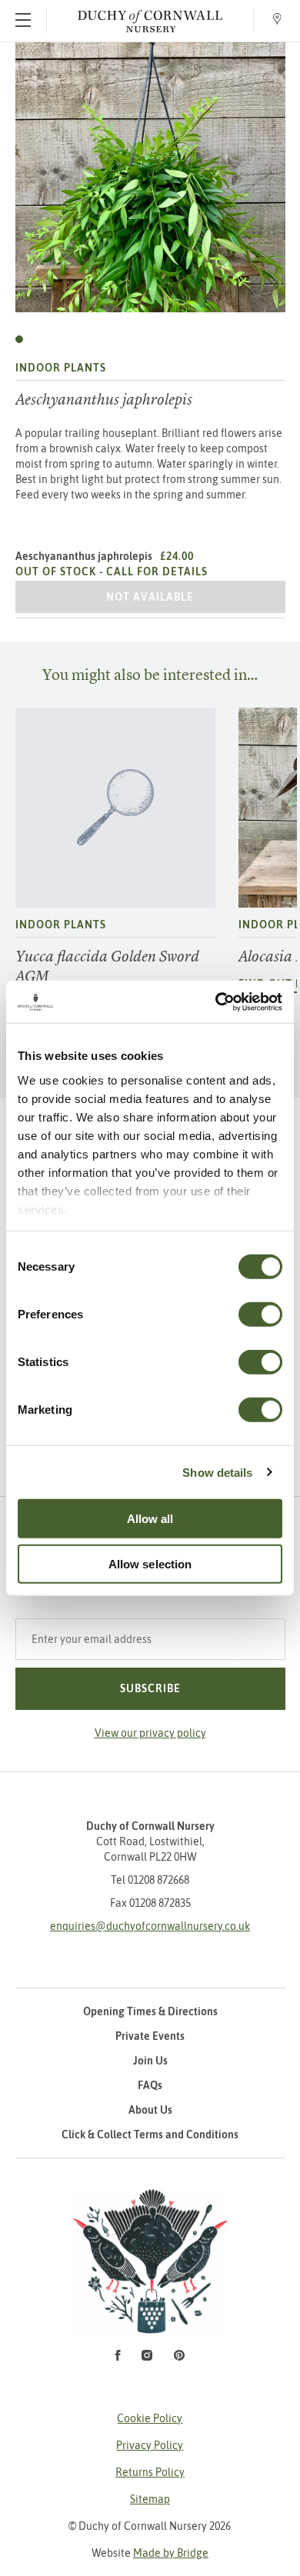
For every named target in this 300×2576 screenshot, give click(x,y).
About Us (150, 2110)
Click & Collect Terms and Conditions (150, 2134)
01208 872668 (158, 1880)
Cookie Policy (150, 2418)
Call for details (157, 572)
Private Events (150, 2036)
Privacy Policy (150, 2445)
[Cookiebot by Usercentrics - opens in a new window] (216, 1001)
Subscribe (150, 1688)
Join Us (150, 2061)
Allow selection (150, 1564)
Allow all (150, 1519)
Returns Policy (150, 2472)
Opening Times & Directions (150, 2011)
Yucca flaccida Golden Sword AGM (107, 966)
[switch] (260, 1315)
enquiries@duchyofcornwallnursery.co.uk (150, 1926)
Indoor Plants (61, 368)
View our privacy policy (150, 1733)
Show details (217, 1472)
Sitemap (150, 2499)
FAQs (150, 2085)
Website (150, 2553)
